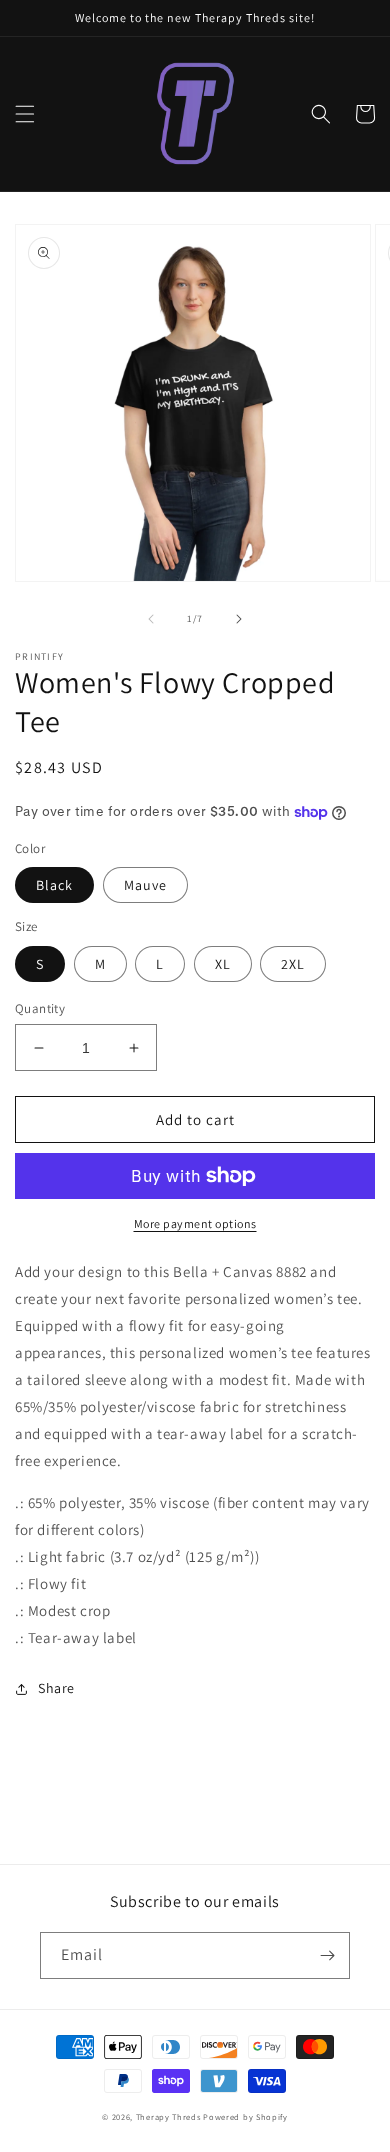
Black (54, 885)
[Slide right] (239, 619)
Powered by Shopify (245, 2116)
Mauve (145, 885)
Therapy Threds (168, 2116)
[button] (25, 114)
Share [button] (56, 1688)
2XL (293, 964)
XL (223, 964)
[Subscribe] (327, 1955)
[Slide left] (151, 619)
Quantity (40, 1008)
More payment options (195, 1223)
